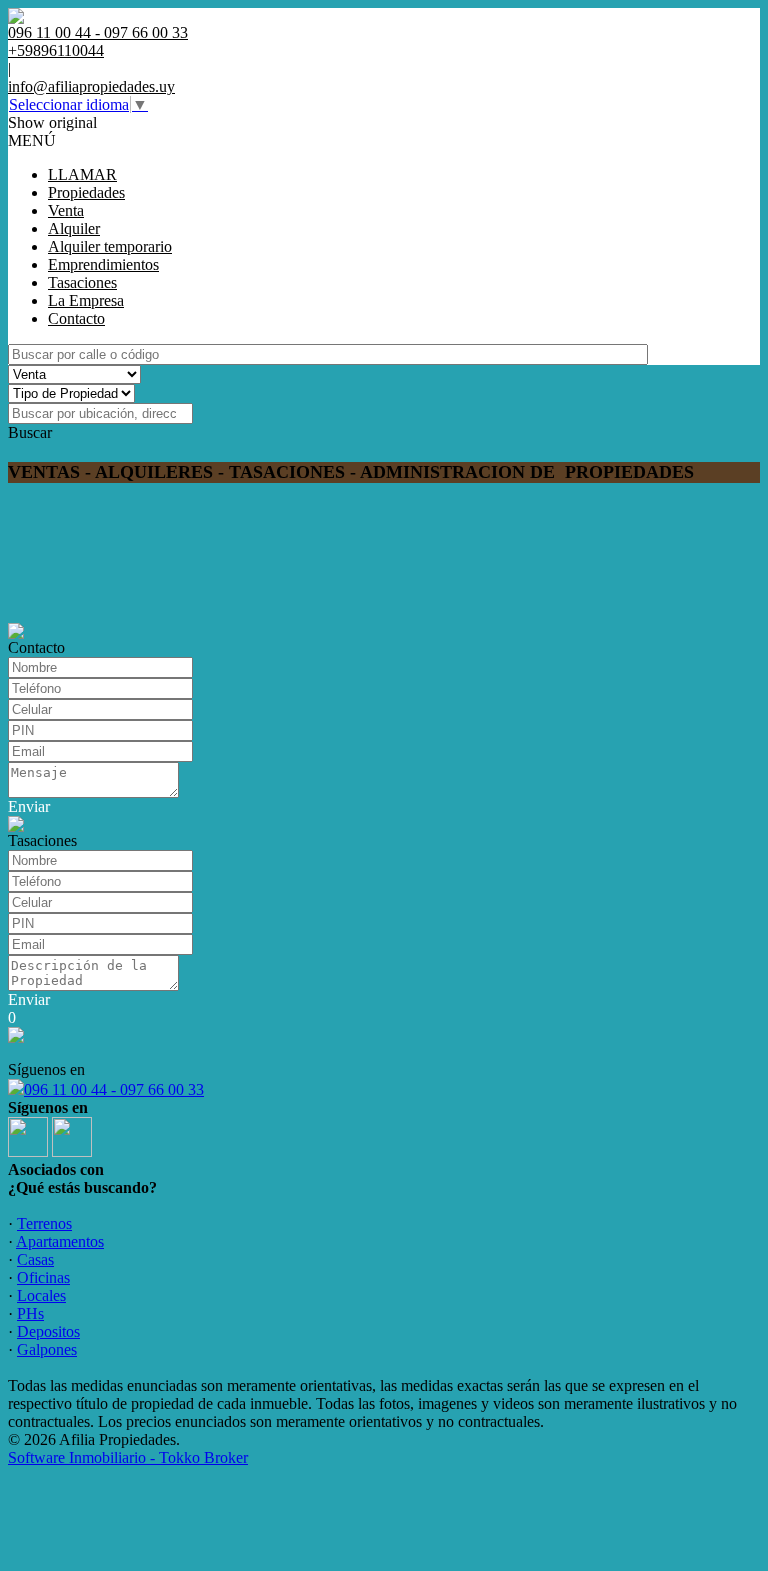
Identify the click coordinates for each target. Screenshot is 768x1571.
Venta (66, 210)
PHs (30, 1313)
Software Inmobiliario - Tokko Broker (128, 1457)
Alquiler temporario (110, 246)
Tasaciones (82, 282)
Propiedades (86, 192)
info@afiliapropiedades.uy (91, 86)
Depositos (48, 1331)
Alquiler (74, 228)
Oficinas (43, 1277)
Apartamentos (60, 1241)
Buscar (30, 432)
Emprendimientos (103, 264)
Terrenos (44, 1223)
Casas (35, 1259)
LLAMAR (82, 174)
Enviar (29, 806)
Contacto (76, 318)
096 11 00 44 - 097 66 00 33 (114, 1089)
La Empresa (86, 300)
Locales (41, 1295)
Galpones (47, 1349)
